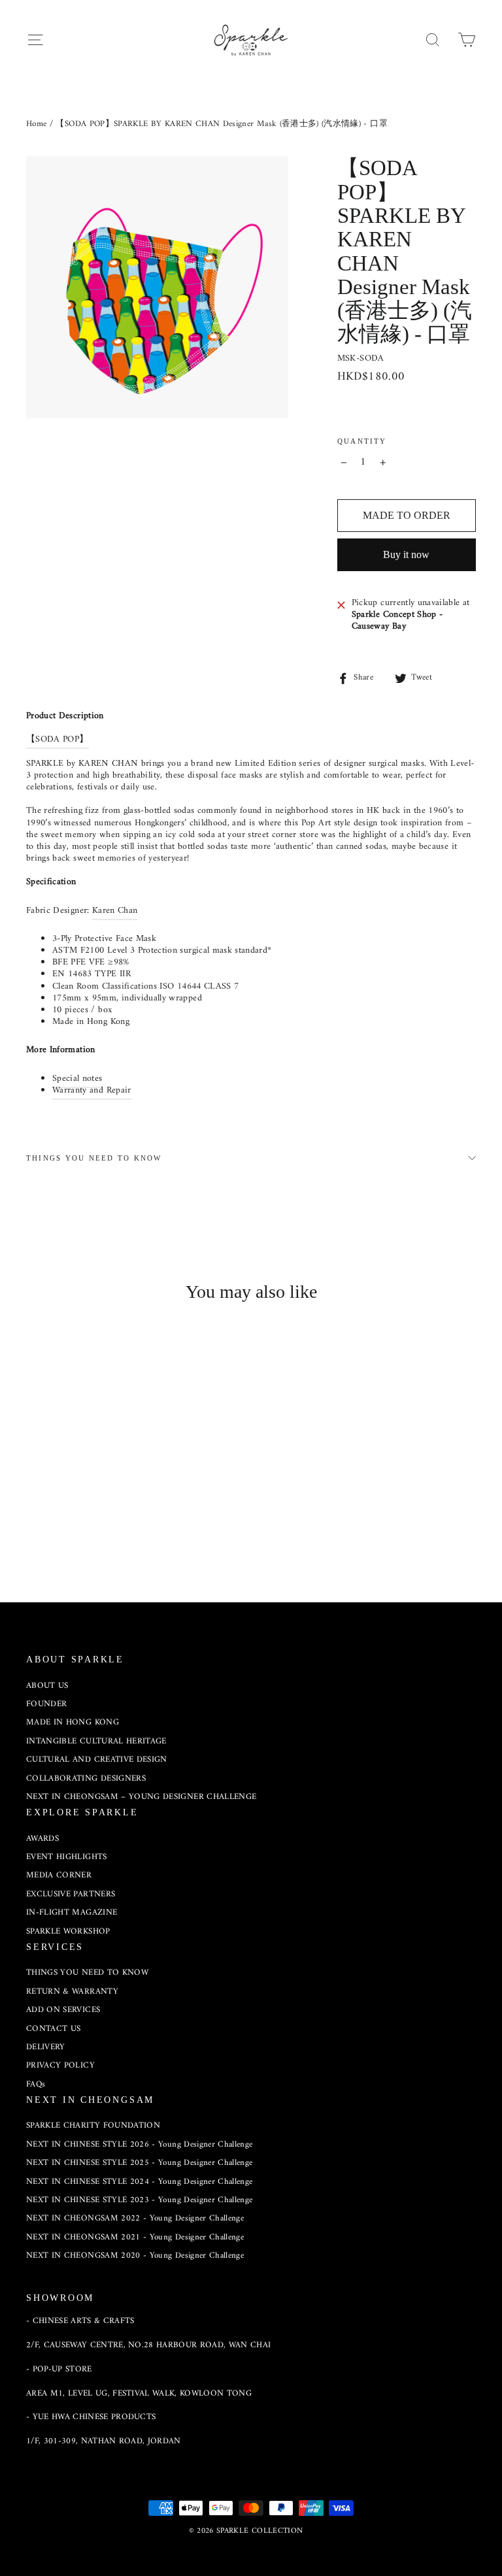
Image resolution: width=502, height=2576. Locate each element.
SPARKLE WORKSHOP (68, 1931)
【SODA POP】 (58, 739)
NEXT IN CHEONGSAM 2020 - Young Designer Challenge (135, 2255)
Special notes (77, 1079)
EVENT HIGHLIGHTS (67, 1857)
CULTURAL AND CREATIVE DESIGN (97, 1759)
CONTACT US (54, 2029)
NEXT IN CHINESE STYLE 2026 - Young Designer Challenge (140, 2144)
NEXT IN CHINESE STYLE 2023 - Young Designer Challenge (140, 2200)
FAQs (36, 2084)
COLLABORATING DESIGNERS (86, 1778)
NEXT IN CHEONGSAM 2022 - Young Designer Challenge (135, 2218)
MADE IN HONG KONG (73, 1722)
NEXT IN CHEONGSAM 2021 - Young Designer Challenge (135, 2237)
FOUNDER (46, 1704)
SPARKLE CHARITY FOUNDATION (93, 2125)
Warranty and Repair (92, 1090)
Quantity (362, 441)
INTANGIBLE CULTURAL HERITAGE (96, 1741)
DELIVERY (46, 2047)
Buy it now (406, 554)
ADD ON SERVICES (63, 2010)
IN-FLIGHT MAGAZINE (72, 1912)
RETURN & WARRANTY (72, 1991)
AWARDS (42, 1839)
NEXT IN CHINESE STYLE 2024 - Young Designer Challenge (140, 2182)
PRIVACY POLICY (60, 2065)
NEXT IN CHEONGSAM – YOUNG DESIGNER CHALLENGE (141, 1797)
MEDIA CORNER (59, 1875)
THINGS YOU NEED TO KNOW (94, 1158)
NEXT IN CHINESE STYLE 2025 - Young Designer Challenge (140, 2163)
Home (36, 124)
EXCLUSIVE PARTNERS (71, 1894)
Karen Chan (115, 911)
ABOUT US (47, 1686)
